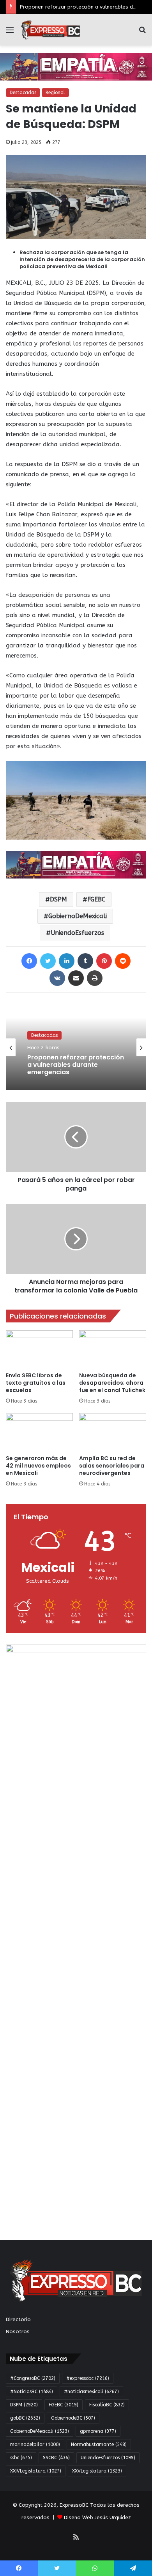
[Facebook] (29, 961)
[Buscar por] (142, 33)
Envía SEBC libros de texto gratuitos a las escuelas (36, 1383)
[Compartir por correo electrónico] (76, 978)
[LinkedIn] (67, 961)
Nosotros (18, 2331)
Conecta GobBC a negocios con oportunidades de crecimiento (72, 1071)
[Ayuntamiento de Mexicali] (76, 67)
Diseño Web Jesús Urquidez (97, 2517)
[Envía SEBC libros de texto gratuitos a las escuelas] (39, 1349)
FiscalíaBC (107, 2405)
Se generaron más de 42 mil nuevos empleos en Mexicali (38, 1466)
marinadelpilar (35, 2444)
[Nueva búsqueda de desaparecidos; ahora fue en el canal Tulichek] (113, 1349)
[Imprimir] (95, 978)
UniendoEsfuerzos (77, 933)
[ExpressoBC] (51, 30)
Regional (55, 93)
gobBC (25, 2418)
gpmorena (98, 2431)
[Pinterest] (104, 961)
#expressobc (88, 2378)
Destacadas (23, 93)
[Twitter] (48, 961)
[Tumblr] (85, 961)
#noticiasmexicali (91, 2392)
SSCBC (56, 2458)
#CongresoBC (33, 2378)
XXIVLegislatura (36, 2471)
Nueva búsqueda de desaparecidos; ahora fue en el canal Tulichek (112, 1383)
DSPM (58, 899)
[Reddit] (123, 961)
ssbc (21, 2458)
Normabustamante (99, 2444)
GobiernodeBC (73, 2418)
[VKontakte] (57, 978)
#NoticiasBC (32, 2392)
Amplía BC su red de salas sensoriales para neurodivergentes (112, 1466)
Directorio (18, 2319)
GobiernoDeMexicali (78, 916)
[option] (76, 1047)
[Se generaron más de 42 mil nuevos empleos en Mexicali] (39, 1432)
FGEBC (96, 899)
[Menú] (10, 33)
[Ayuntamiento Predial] (76, 865)
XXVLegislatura (97, 2471)
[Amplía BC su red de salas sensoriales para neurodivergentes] (113, 1432)
